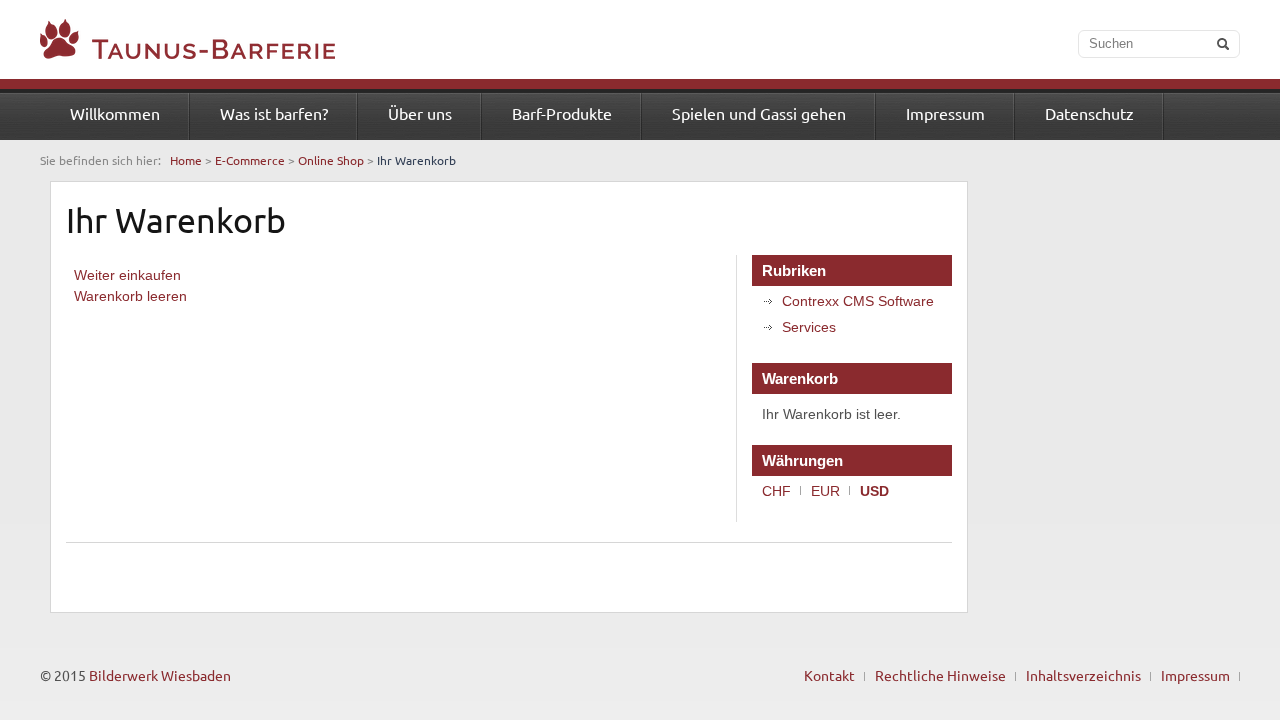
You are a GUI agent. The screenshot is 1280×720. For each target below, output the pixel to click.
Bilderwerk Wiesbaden (160, 675)
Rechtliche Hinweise (940, 675)
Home (186, 160)
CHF (776, 491)
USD (874, 491)
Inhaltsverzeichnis (1083, 675)
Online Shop (331, 160)
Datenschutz (1089, 113)
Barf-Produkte (562, 113)
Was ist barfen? (274, 113)
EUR (825, 491)
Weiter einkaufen (127, 275)
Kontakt (829, 675)
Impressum (945, 113)
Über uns (420, 113)
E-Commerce (250, 160)
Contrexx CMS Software (858, 301)
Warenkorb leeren (130, 296)
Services (809, 327)
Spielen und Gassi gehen (759, 113)
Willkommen (115, 113)
